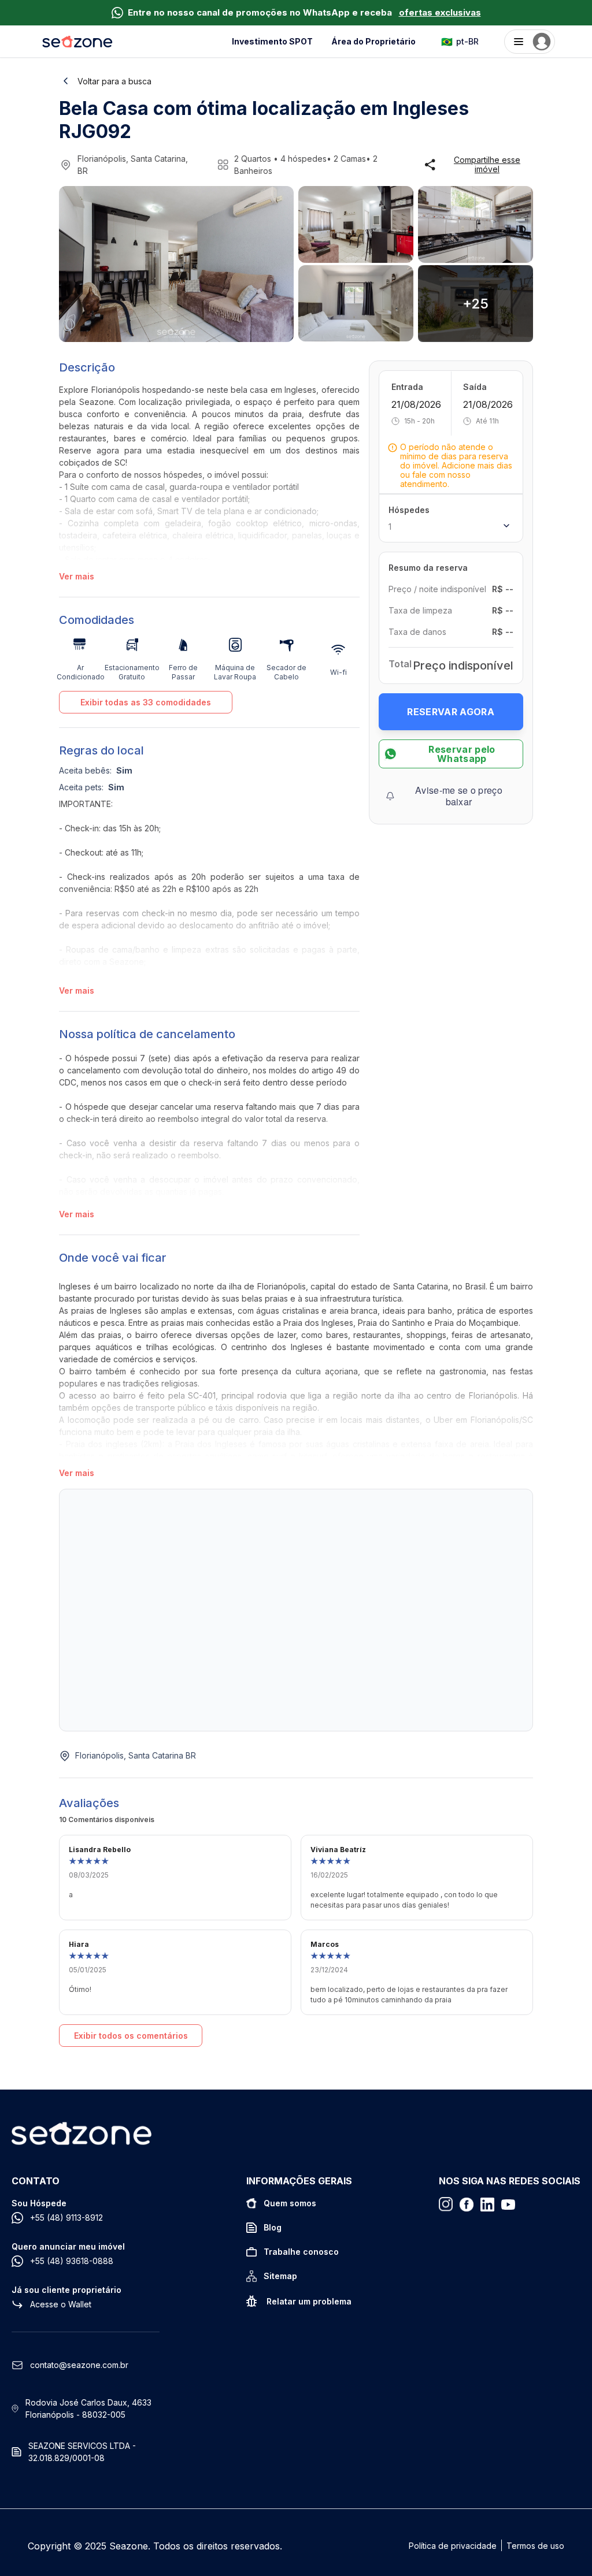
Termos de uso (535, 2546)
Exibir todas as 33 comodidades (146, 702)
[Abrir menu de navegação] (530, 42)
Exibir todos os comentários (131, 2036)
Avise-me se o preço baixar (459, 796)
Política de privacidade (453, 2546)
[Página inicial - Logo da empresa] (77, 42)
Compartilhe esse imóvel (487, 165)
